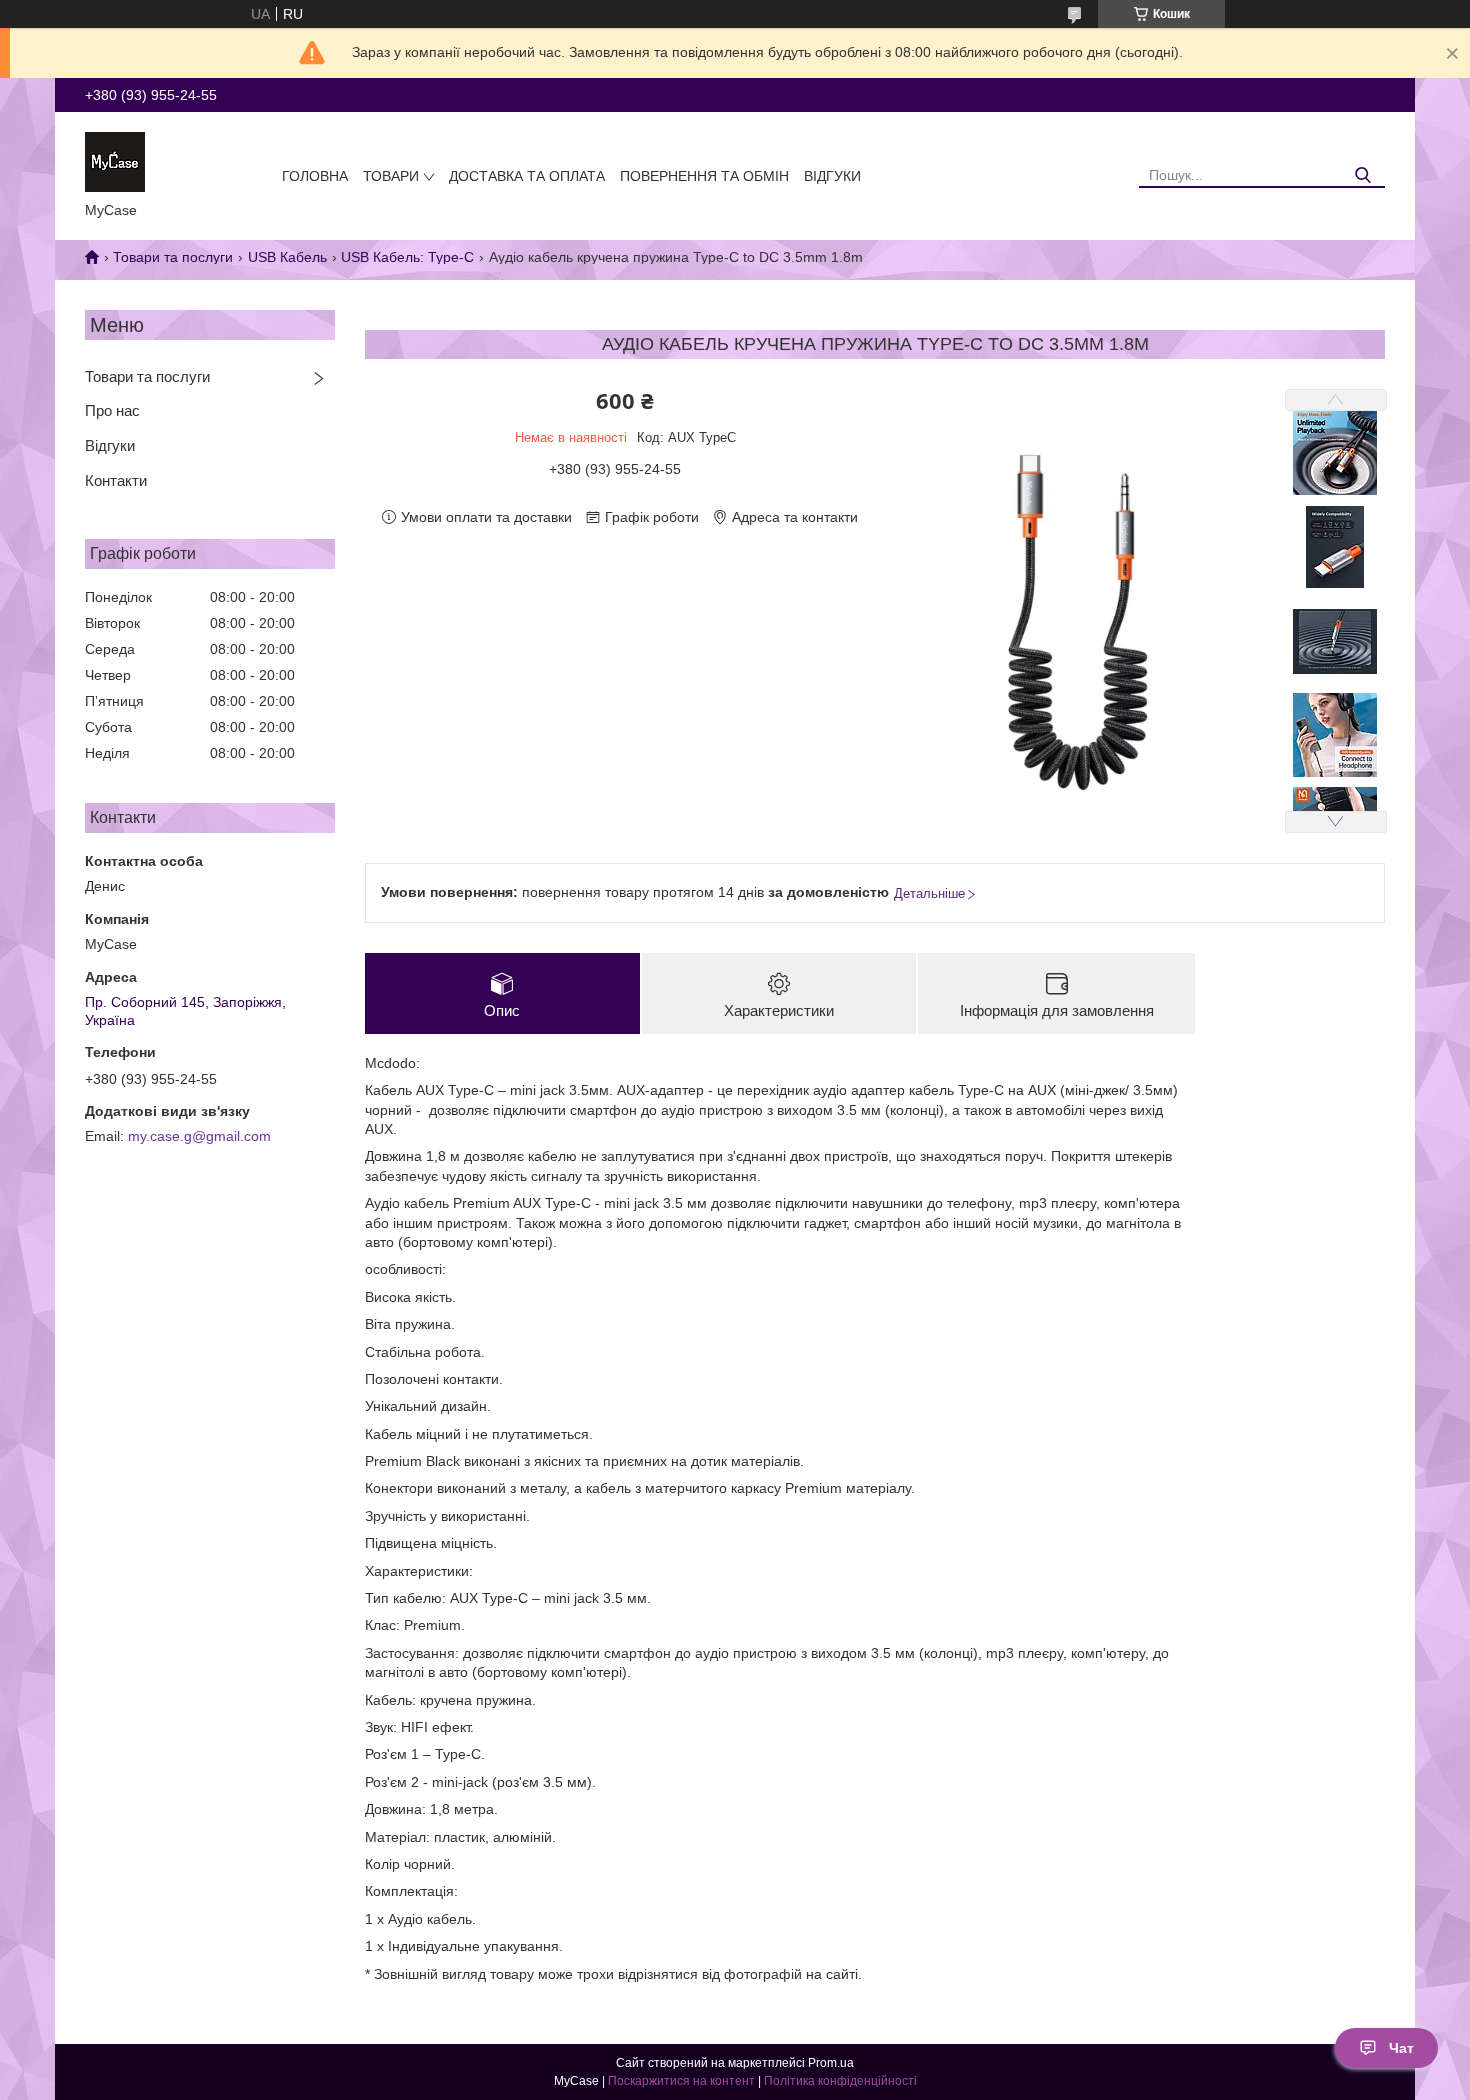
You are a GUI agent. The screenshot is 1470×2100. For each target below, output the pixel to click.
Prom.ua (831, 2063)
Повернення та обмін (704, 176)
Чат (1401, 2048)
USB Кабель (287, 257)
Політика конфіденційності (840, 2081)
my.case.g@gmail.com (199, 1136)
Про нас (112, 410)
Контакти (116, 480)
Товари (391, 176)
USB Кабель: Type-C (407, 257)
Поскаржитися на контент (681, 2081)
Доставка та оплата (527, 176)
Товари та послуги (173, 257)
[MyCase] (115, 161)
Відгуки (832, 176)
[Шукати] (1362, 175)
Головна (315, 176)
